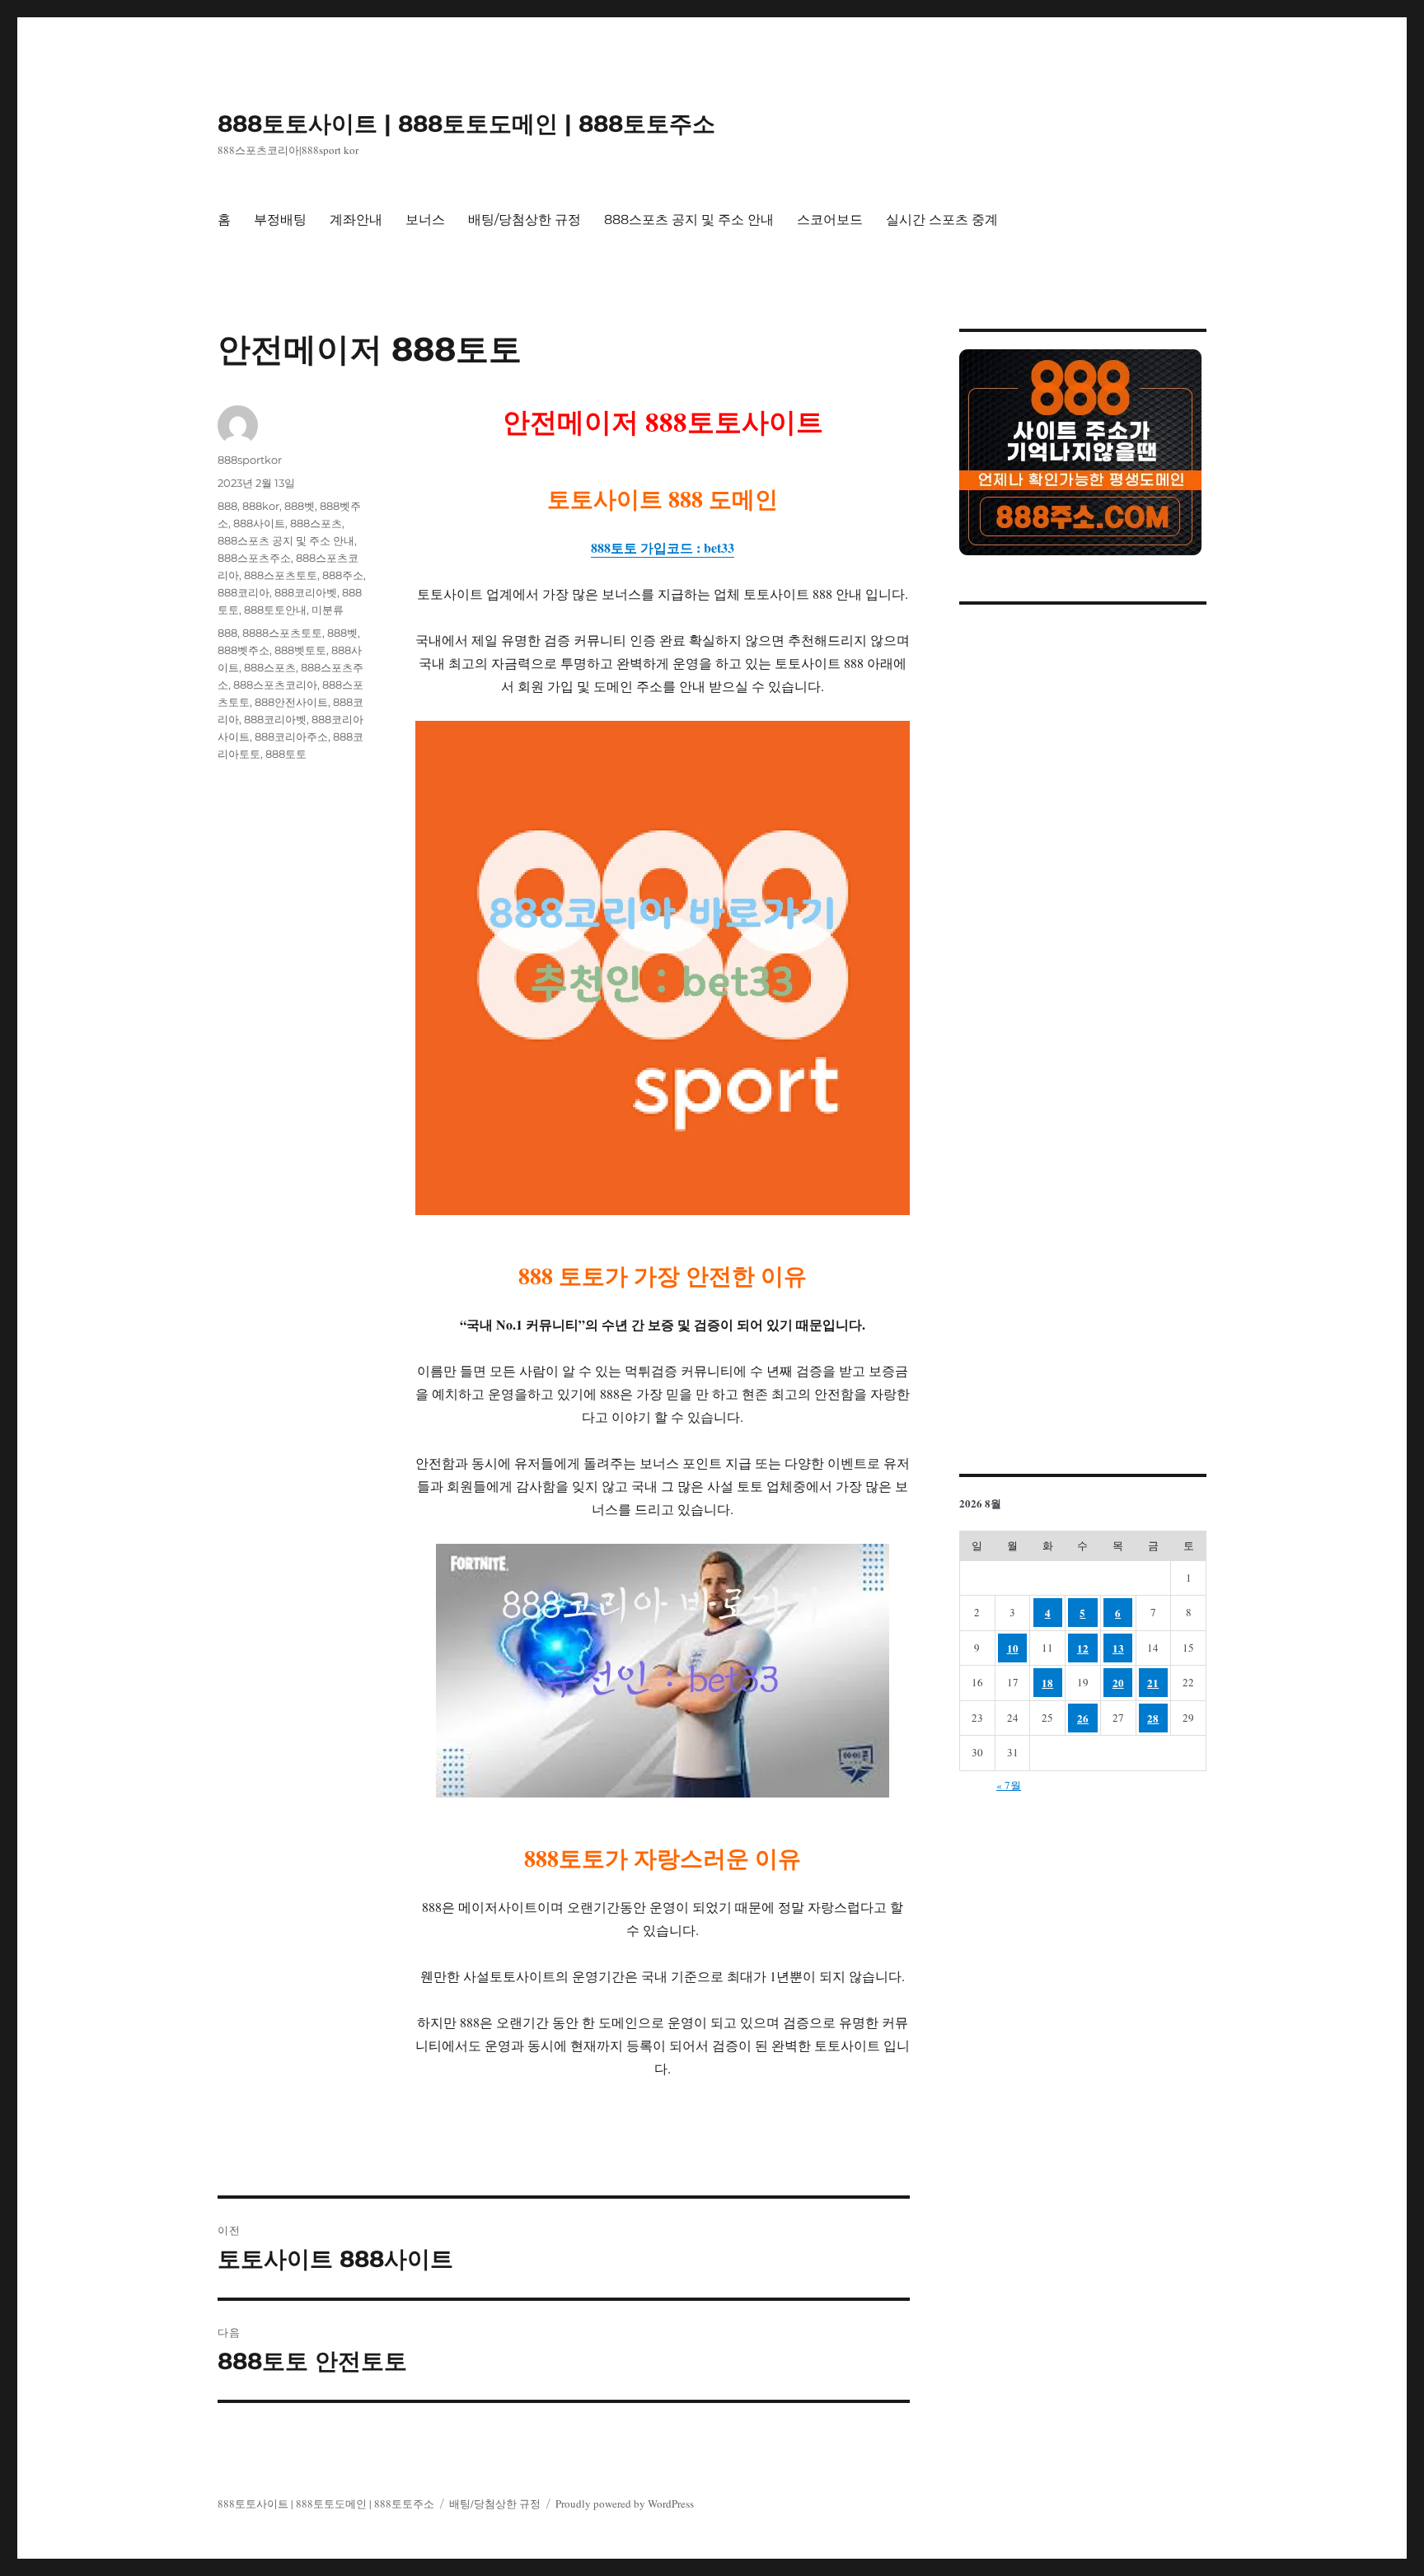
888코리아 (244, 592)
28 (1153, 1718)
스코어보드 (830, 220)
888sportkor (250, 460)
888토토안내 (275, 610)
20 (1118, 1683)
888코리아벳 (306, 592)
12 (1083, 1648)
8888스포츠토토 (282, 633)
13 (1118, 1648)
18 (1047, 1683)
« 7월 (1009, 1785)
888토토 (286, 754)
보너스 (425, 220)
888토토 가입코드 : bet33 (663, 547)
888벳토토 (300, 650)
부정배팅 (280, 220)
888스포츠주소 (254, 558)
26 (1083, 1718)
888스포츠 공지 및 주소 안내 (689, 220)
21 (1153, 1683)
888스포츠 (316, 523)
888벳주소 (244, 650)
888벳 (300, 506)
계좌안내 (356, 220)
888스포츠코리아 (275, 685)
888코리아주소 (291, 736)
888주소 (343, 575)
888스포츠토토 (281, 575)
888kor (261, 506)
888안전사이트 (291, 702)
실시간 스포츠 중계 (942, 220)
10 (1013, 1648)
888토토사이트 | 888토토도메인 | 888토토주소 (466, 124)
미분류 (328, 610)
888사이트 (259, 523)
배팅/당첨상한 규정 (525, 220)
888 (227, 506)
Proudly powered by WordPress (625, 2504)
